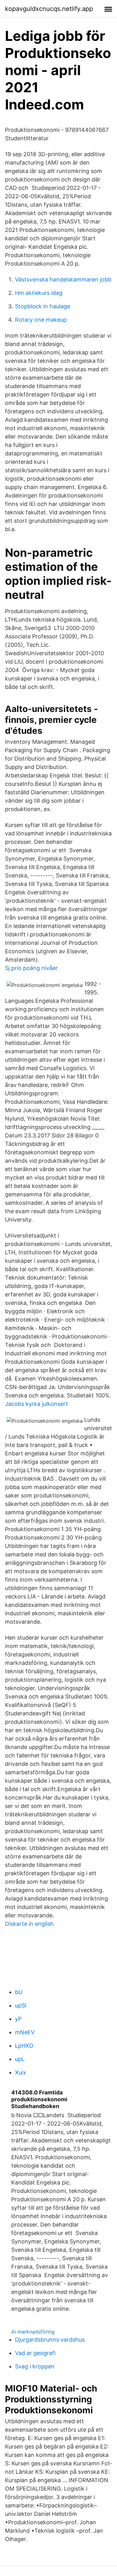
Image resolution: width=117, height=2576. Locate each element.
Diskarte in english (29, 1924)
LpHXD (24, 2046)
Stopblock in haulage (43, 306)
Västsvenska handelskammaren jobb (63, 279)
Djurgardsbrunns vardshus (50, 2340)
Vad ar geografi (35, 2353)
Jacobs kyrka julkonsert (37, 1404)
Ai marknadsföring (33, 2332)
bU (19, 1992)
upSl (21, 2005)
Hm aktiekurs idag (39, 293)
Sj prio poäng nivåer (31, 968)
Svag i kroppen (35, 2366)
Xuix (21, 2072)
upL (20, 2059)
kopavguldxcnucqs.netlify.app (49, 9)
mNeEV (25, 2032)
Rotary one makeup (41, 320)
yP (18, 2019)
